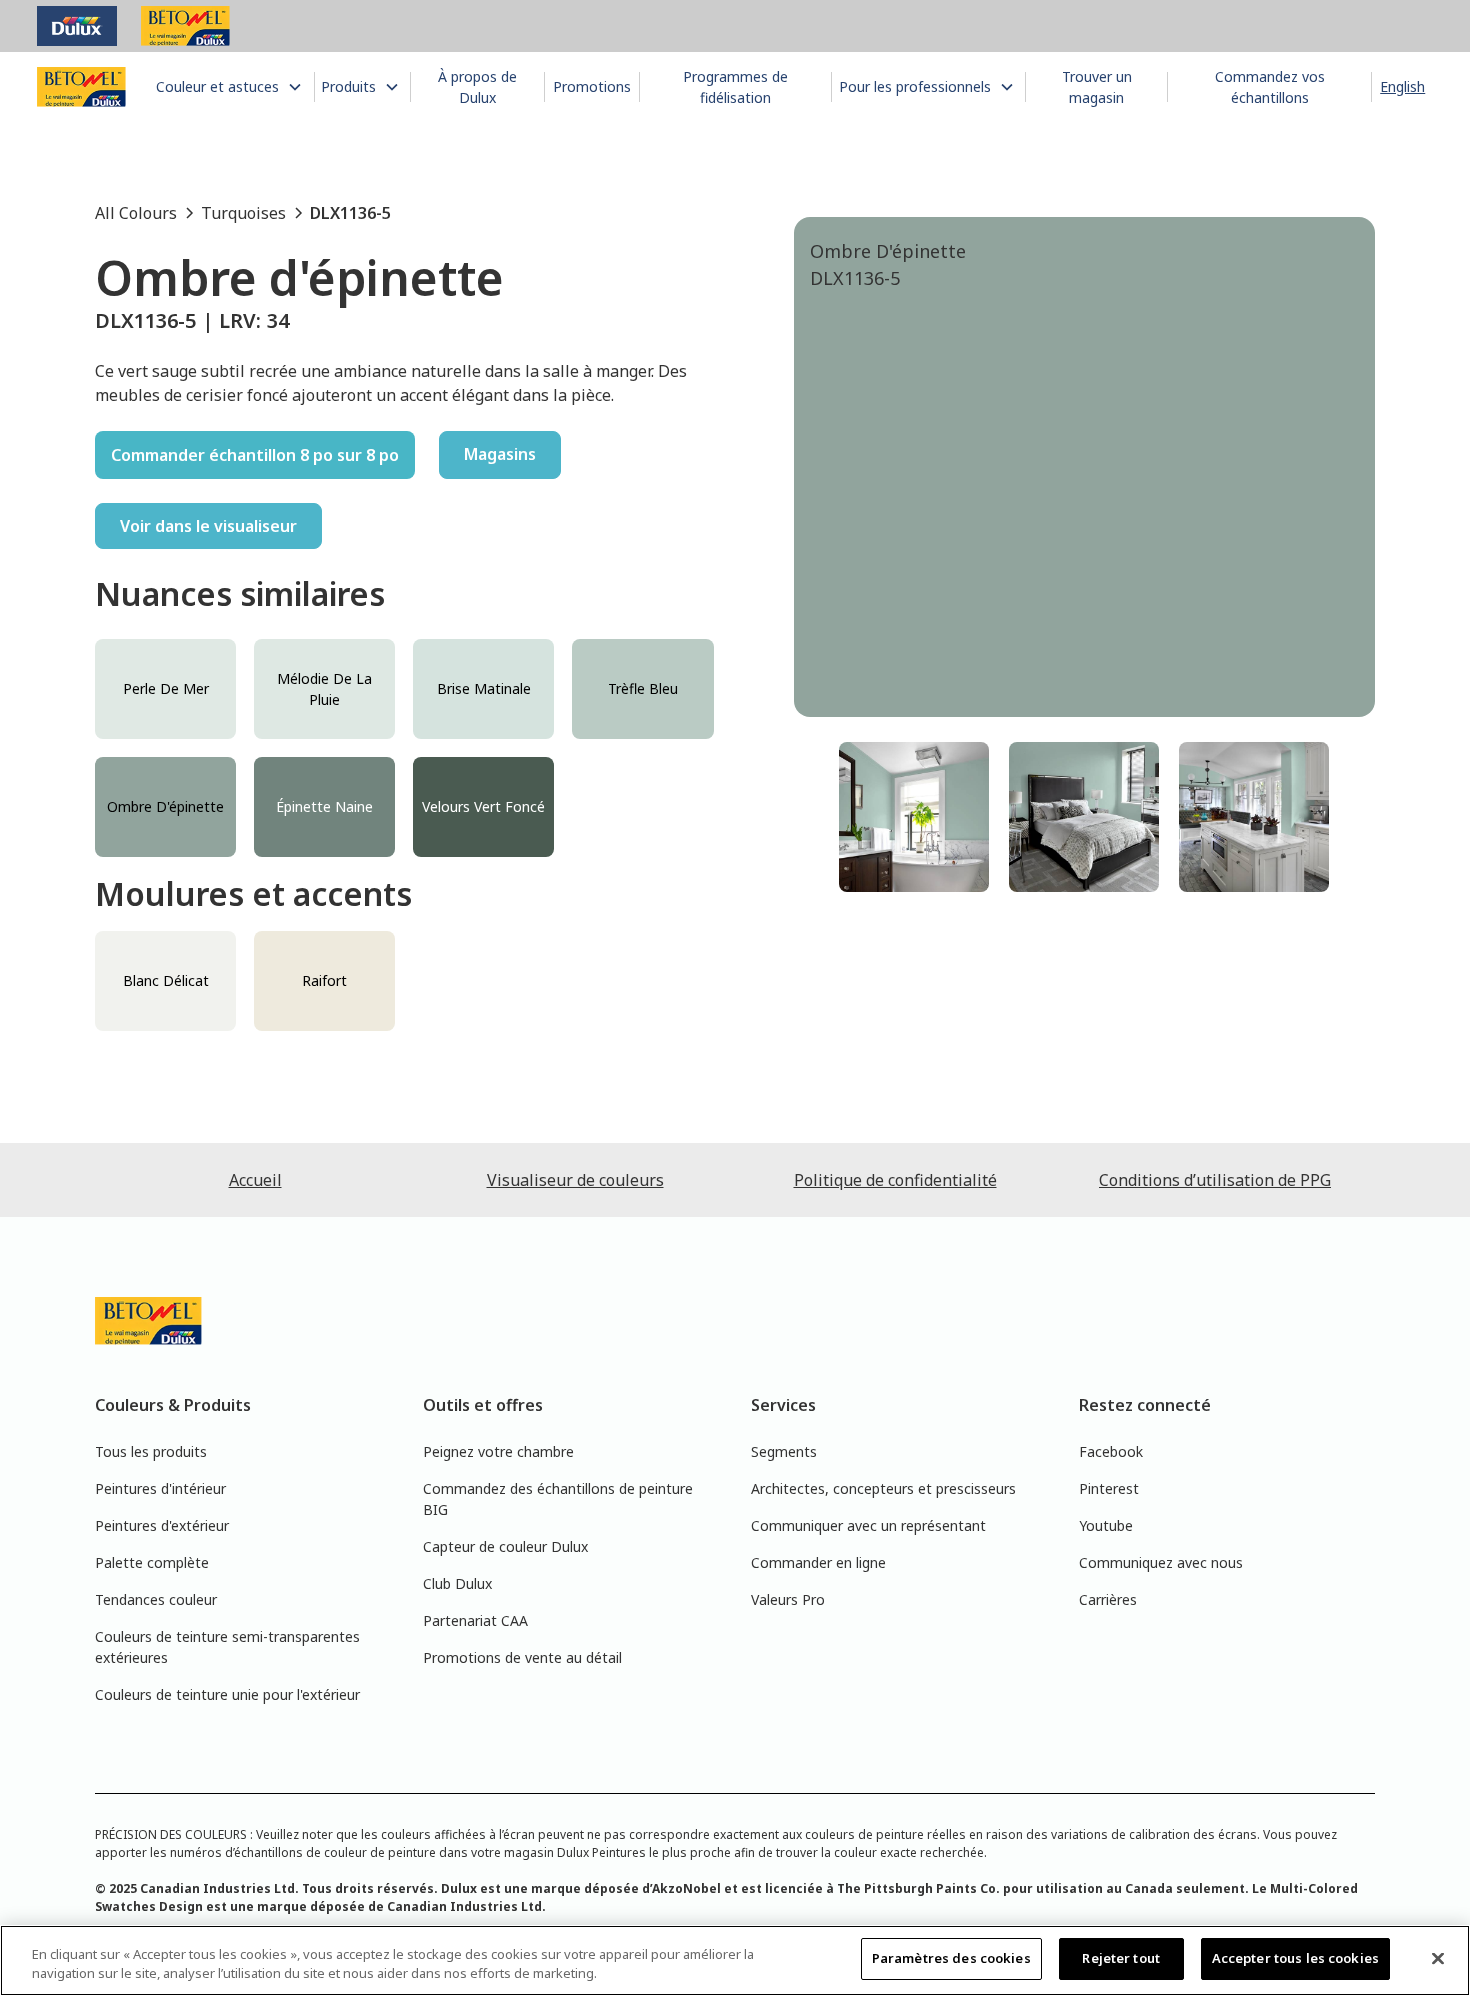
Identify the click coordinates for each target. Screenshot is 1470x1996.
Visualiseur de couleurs (575, 1180)
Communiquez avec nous (1161, 1562)
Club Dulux (457, 1583)
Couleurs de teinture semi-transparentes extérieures (227, 1647)
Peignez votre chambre (498, 1451)
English (1402, 86)
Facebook (1111, 1451)
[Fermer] (1438, 1958)
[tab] (914, 817)
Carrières (1108, 1599)
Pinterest (1109, 1488)
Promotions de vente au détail (522, 1657)
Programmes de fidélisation (735, 87)
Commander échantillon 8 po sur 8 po (255, 455)
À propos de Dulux (477, 87)
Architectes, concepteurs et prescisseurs (883, 1488)
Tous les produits (151, 1451)
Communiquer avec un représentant (868, 1525)
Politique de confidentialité (895, 1180)
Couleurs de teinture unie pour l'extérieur (227, 1694)
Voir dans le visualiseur (208, 526)
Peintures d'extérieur (162, 1525)
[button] (232, 86)
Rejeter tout (1121, 1958)
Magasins (500, 454)
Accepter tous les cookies (1295, 1958)
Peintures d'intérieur (160, 1488)
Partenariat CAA (475, 1620)
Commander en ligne (818, 1562)
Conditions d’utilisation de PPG (1215, 1180)
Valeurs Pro (788, 1599)
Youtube (1106, 1525)
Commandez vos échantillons (1270, 87)
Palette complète (152, 1562)
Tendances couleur (156, 1599)
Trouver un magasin (1097, 87)
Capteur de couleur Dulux (505, 1546)
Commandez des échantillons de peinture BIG (558, 1499)
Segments (784, 1451)
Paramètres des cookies (951, 1958)
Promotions (592, 86)
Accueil (255, 1180)
